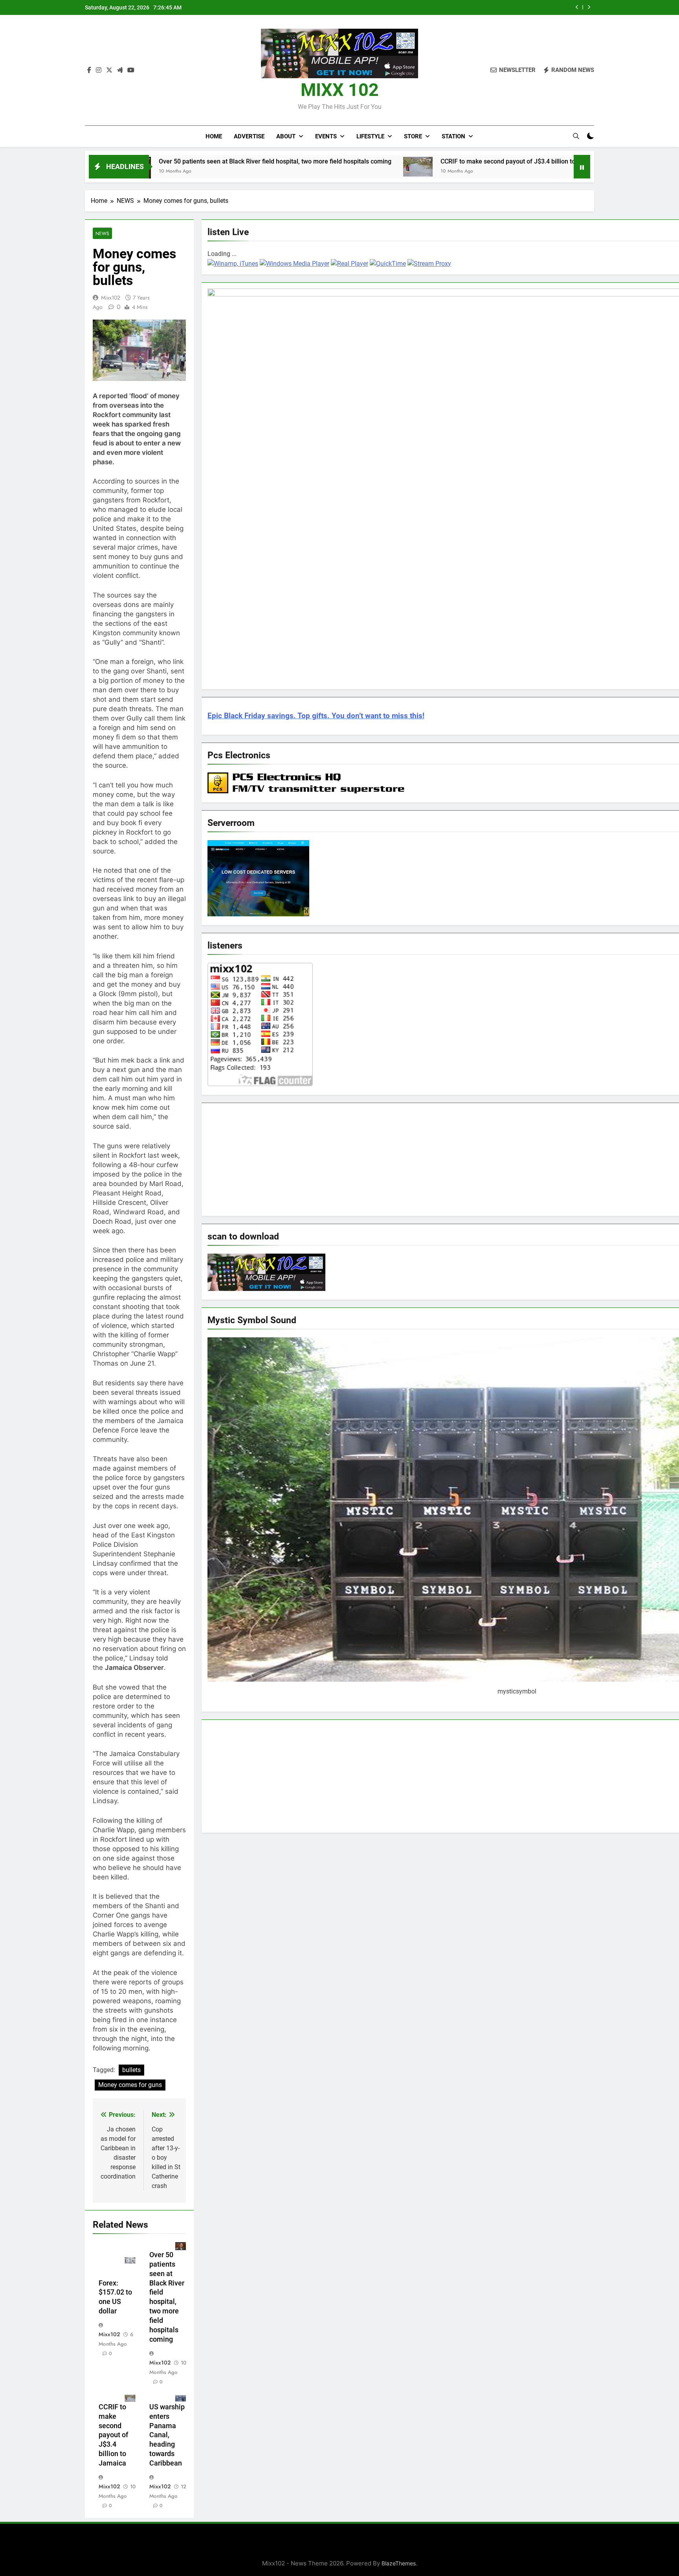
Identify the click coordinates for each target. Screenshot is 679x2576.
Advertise (249, 136)
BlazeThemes (399, 2563)
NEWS (102, 233)
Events (326, 136)
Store (413, 136)
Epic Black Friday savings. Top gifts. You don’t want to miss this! (316, 716)
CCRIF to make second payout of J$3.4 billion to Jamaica (480, 7)
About (286, 136)
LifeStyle (370, 136)
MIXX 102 (340, 90)
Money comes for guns (130, 2085)
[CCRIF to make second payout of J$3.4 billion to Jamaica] (306, 167)
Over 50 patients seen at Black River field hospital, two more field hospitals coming (163, 161)
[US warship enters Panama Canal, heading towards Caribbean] (518, 166)
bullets (131, 2070)
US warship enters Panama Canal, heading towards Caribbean (167, 2435)
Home (214, 136)
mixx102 (111, 298)
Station (453, 136)
